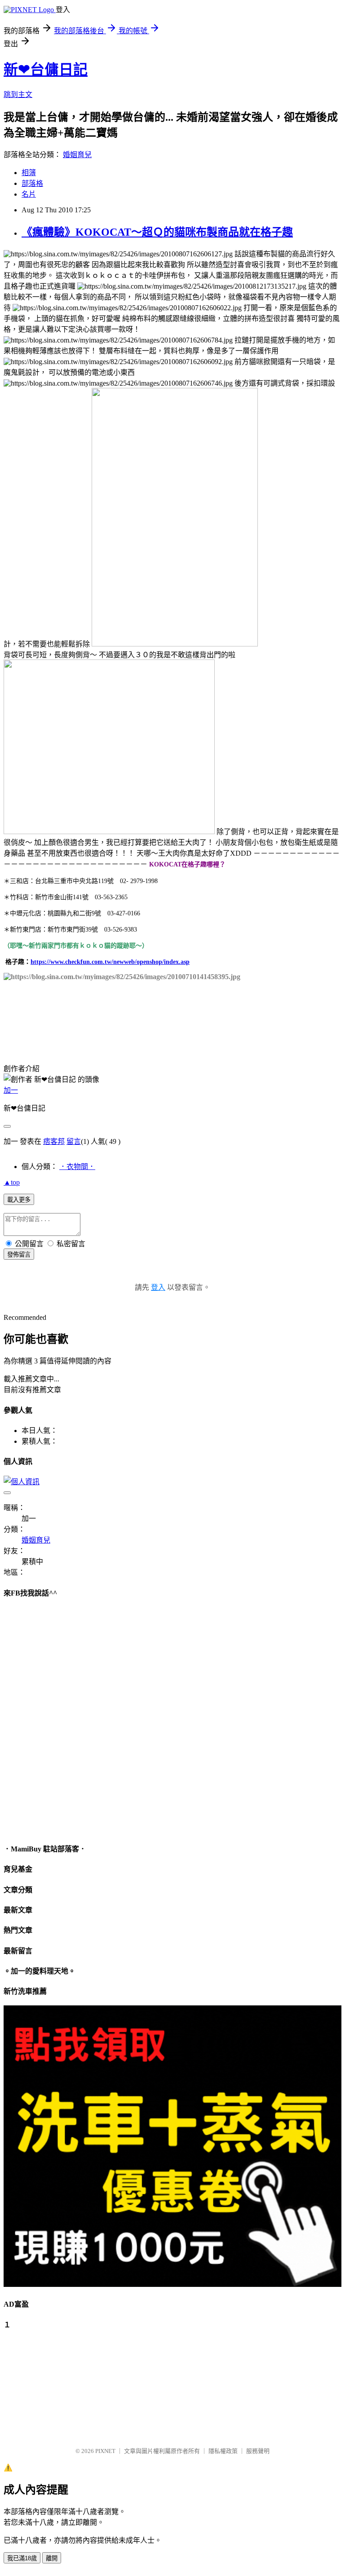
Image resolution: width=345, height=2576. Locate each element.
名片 (29, 194)
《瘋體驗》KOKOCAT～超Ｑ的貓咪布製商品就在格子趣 (157, 232)
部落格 (32, 183)
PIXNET (105, 2451)
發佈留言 (19, 1255)
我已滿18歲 (22, 2558)
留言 (74, 1141)
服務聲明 (258, 2451)
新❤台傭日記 (46, 70)
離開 (52, 2558)
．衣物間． (77, 1167)
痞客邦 (54, 1141)
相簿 (29, 173)
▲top (12, 1182)
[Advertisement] (49, 2384)
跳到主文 (18, 95)
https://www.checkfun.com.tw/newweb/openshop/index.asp (110, 962)
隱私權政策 (223, 2451)
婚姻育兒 (77, 155)
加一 (11, 1090)
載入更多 (19, 1200)
